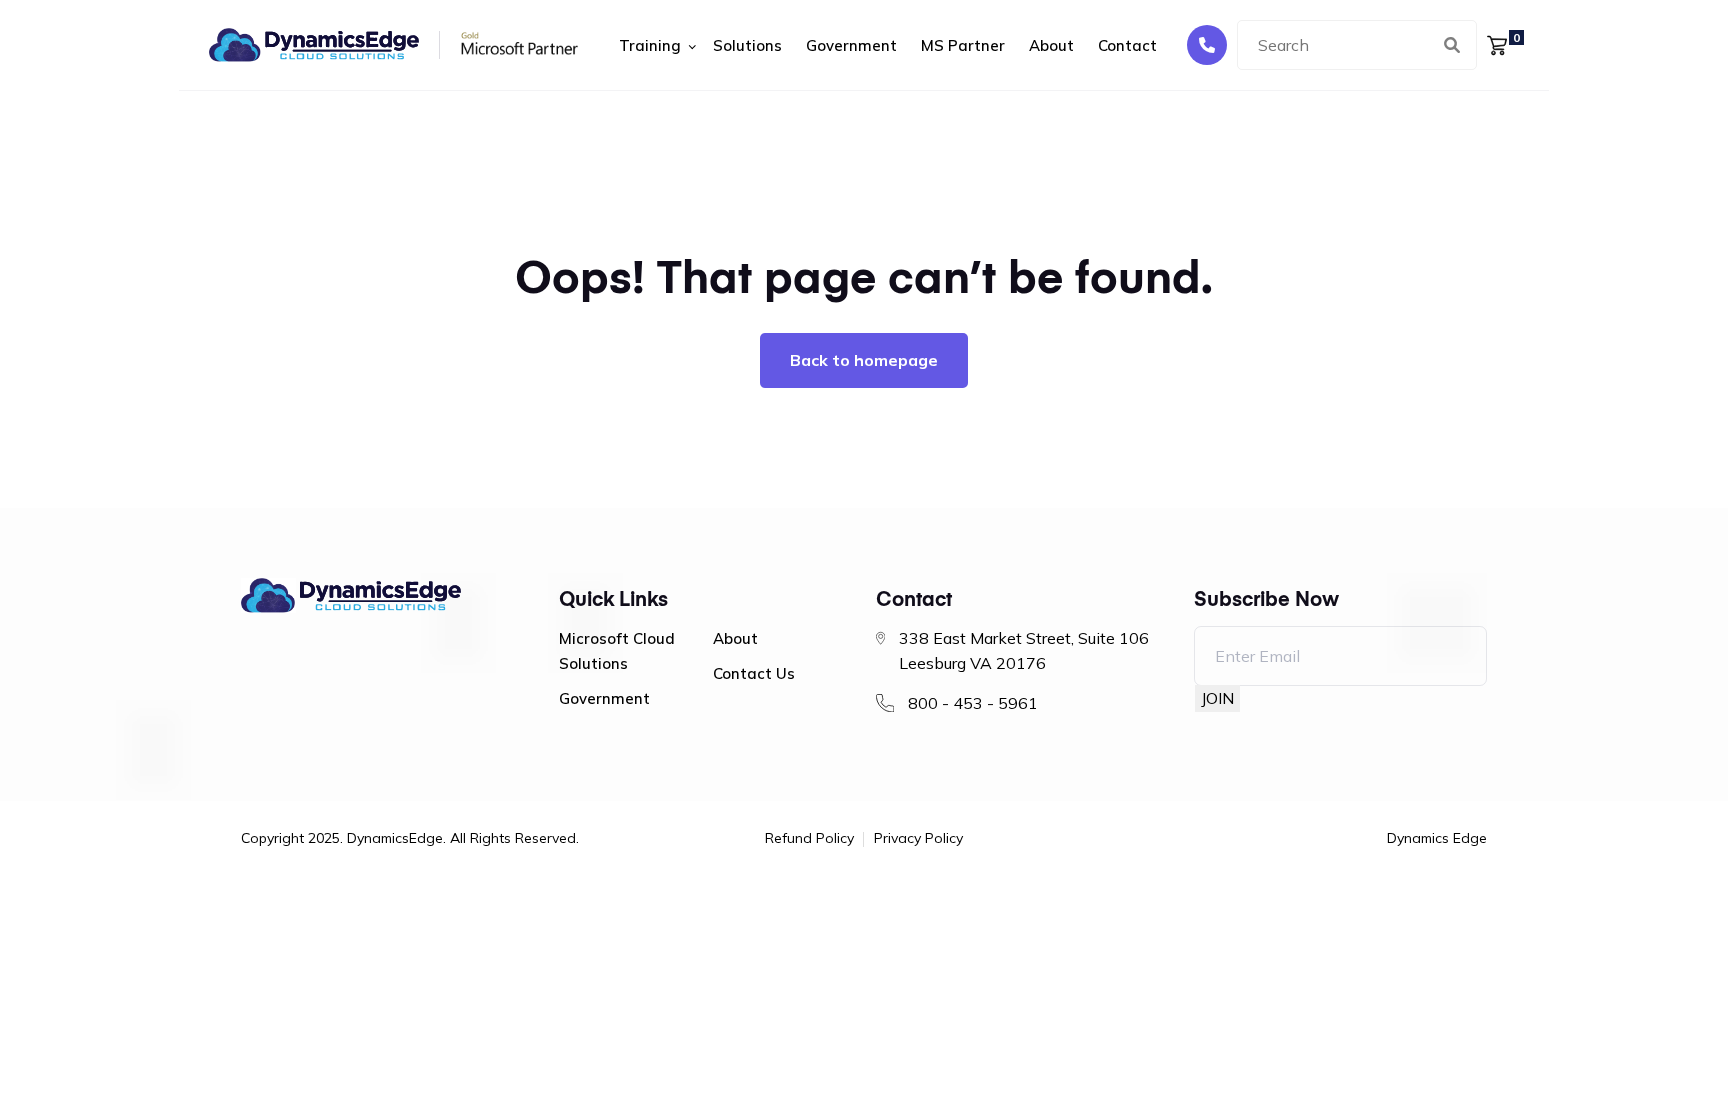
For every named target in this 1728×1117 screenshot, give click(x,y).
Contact (1127, 45)
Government (851, 45)
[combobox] (1357, 45)
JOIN (1217, 698)
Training (650, 45)
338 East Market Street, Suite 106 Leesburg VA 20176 (1024, 650)
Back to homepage (864, 360)
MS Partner (963, 45)
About (1051, 45)
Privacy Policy (918, 839)
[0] (1497, 44)
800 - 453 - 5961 (973, 703)
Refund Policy (809, 839)
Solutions (747, 45)
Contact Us (754, 673)
